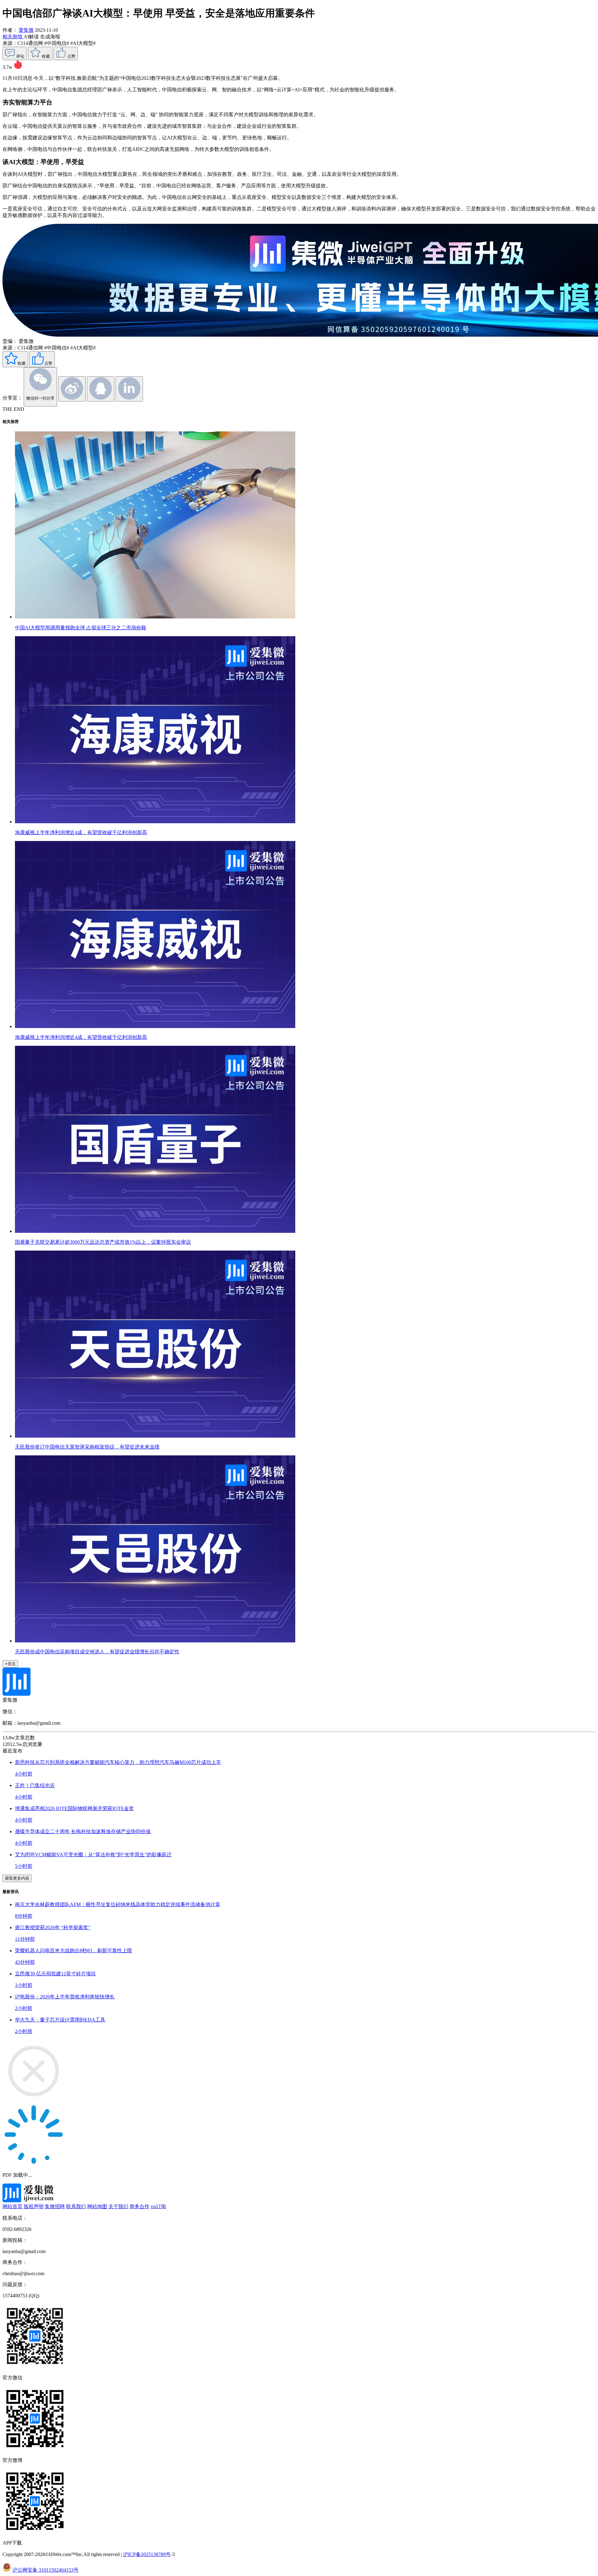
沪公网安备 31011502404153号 (45, 2570)
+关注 (10, 1664)
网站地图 (97, 2206)
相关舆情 (13, 37)
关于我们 (118, 2206)
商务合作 (140, 2206)
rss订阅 (158, 2206)
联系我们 (76, 2206)
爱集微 (26, 30)
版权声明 (34, 2206)
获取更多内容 (17, 1878)
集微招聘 (55, 2206)
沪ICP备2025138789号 (147, 2554)
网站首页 (12, 2206)
